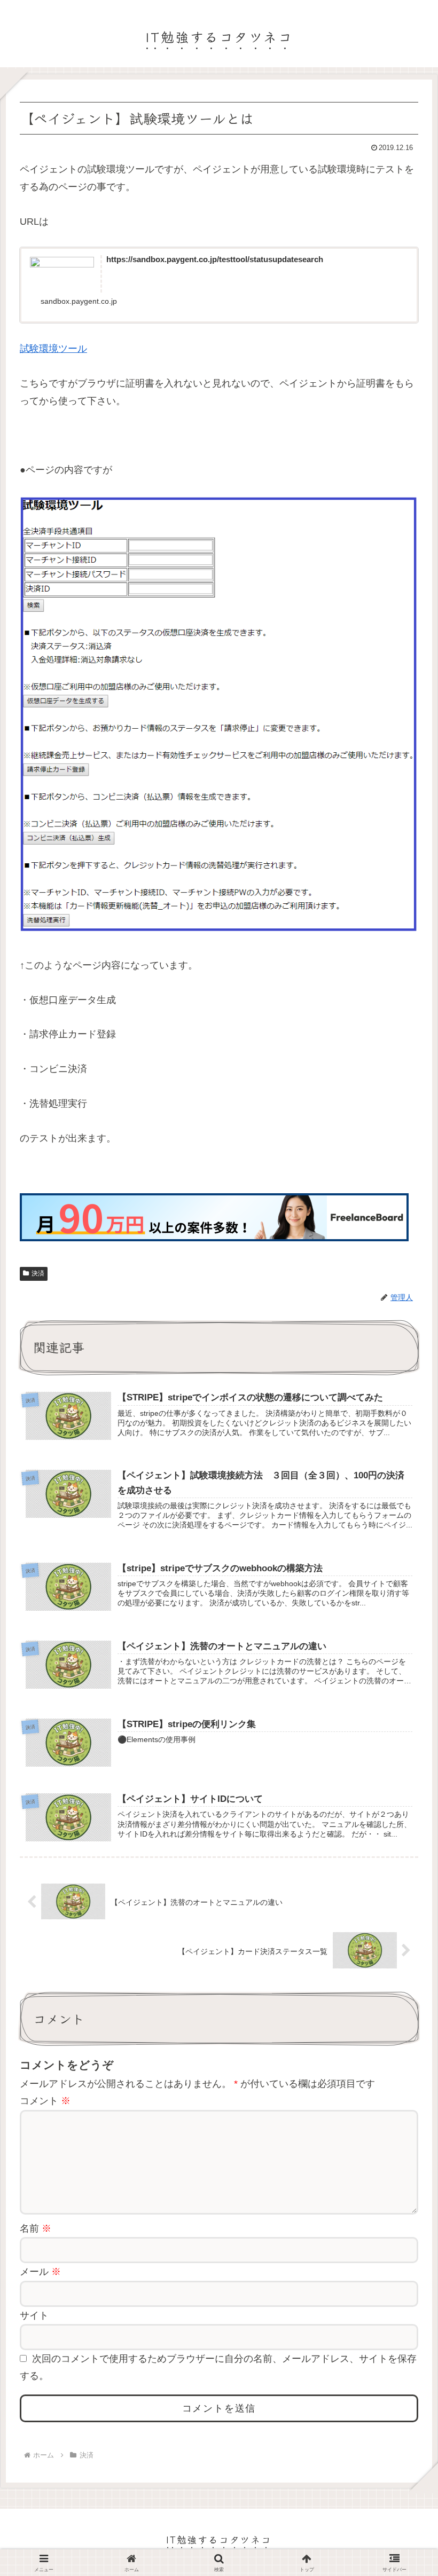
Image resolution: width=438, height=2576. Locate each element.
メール (40, 2272)
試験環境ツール (53, 349)
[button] (403, 1854)
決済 (38, 1273)
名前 (36, 2228)
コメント (45, 2101)
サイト (34, 2315)
